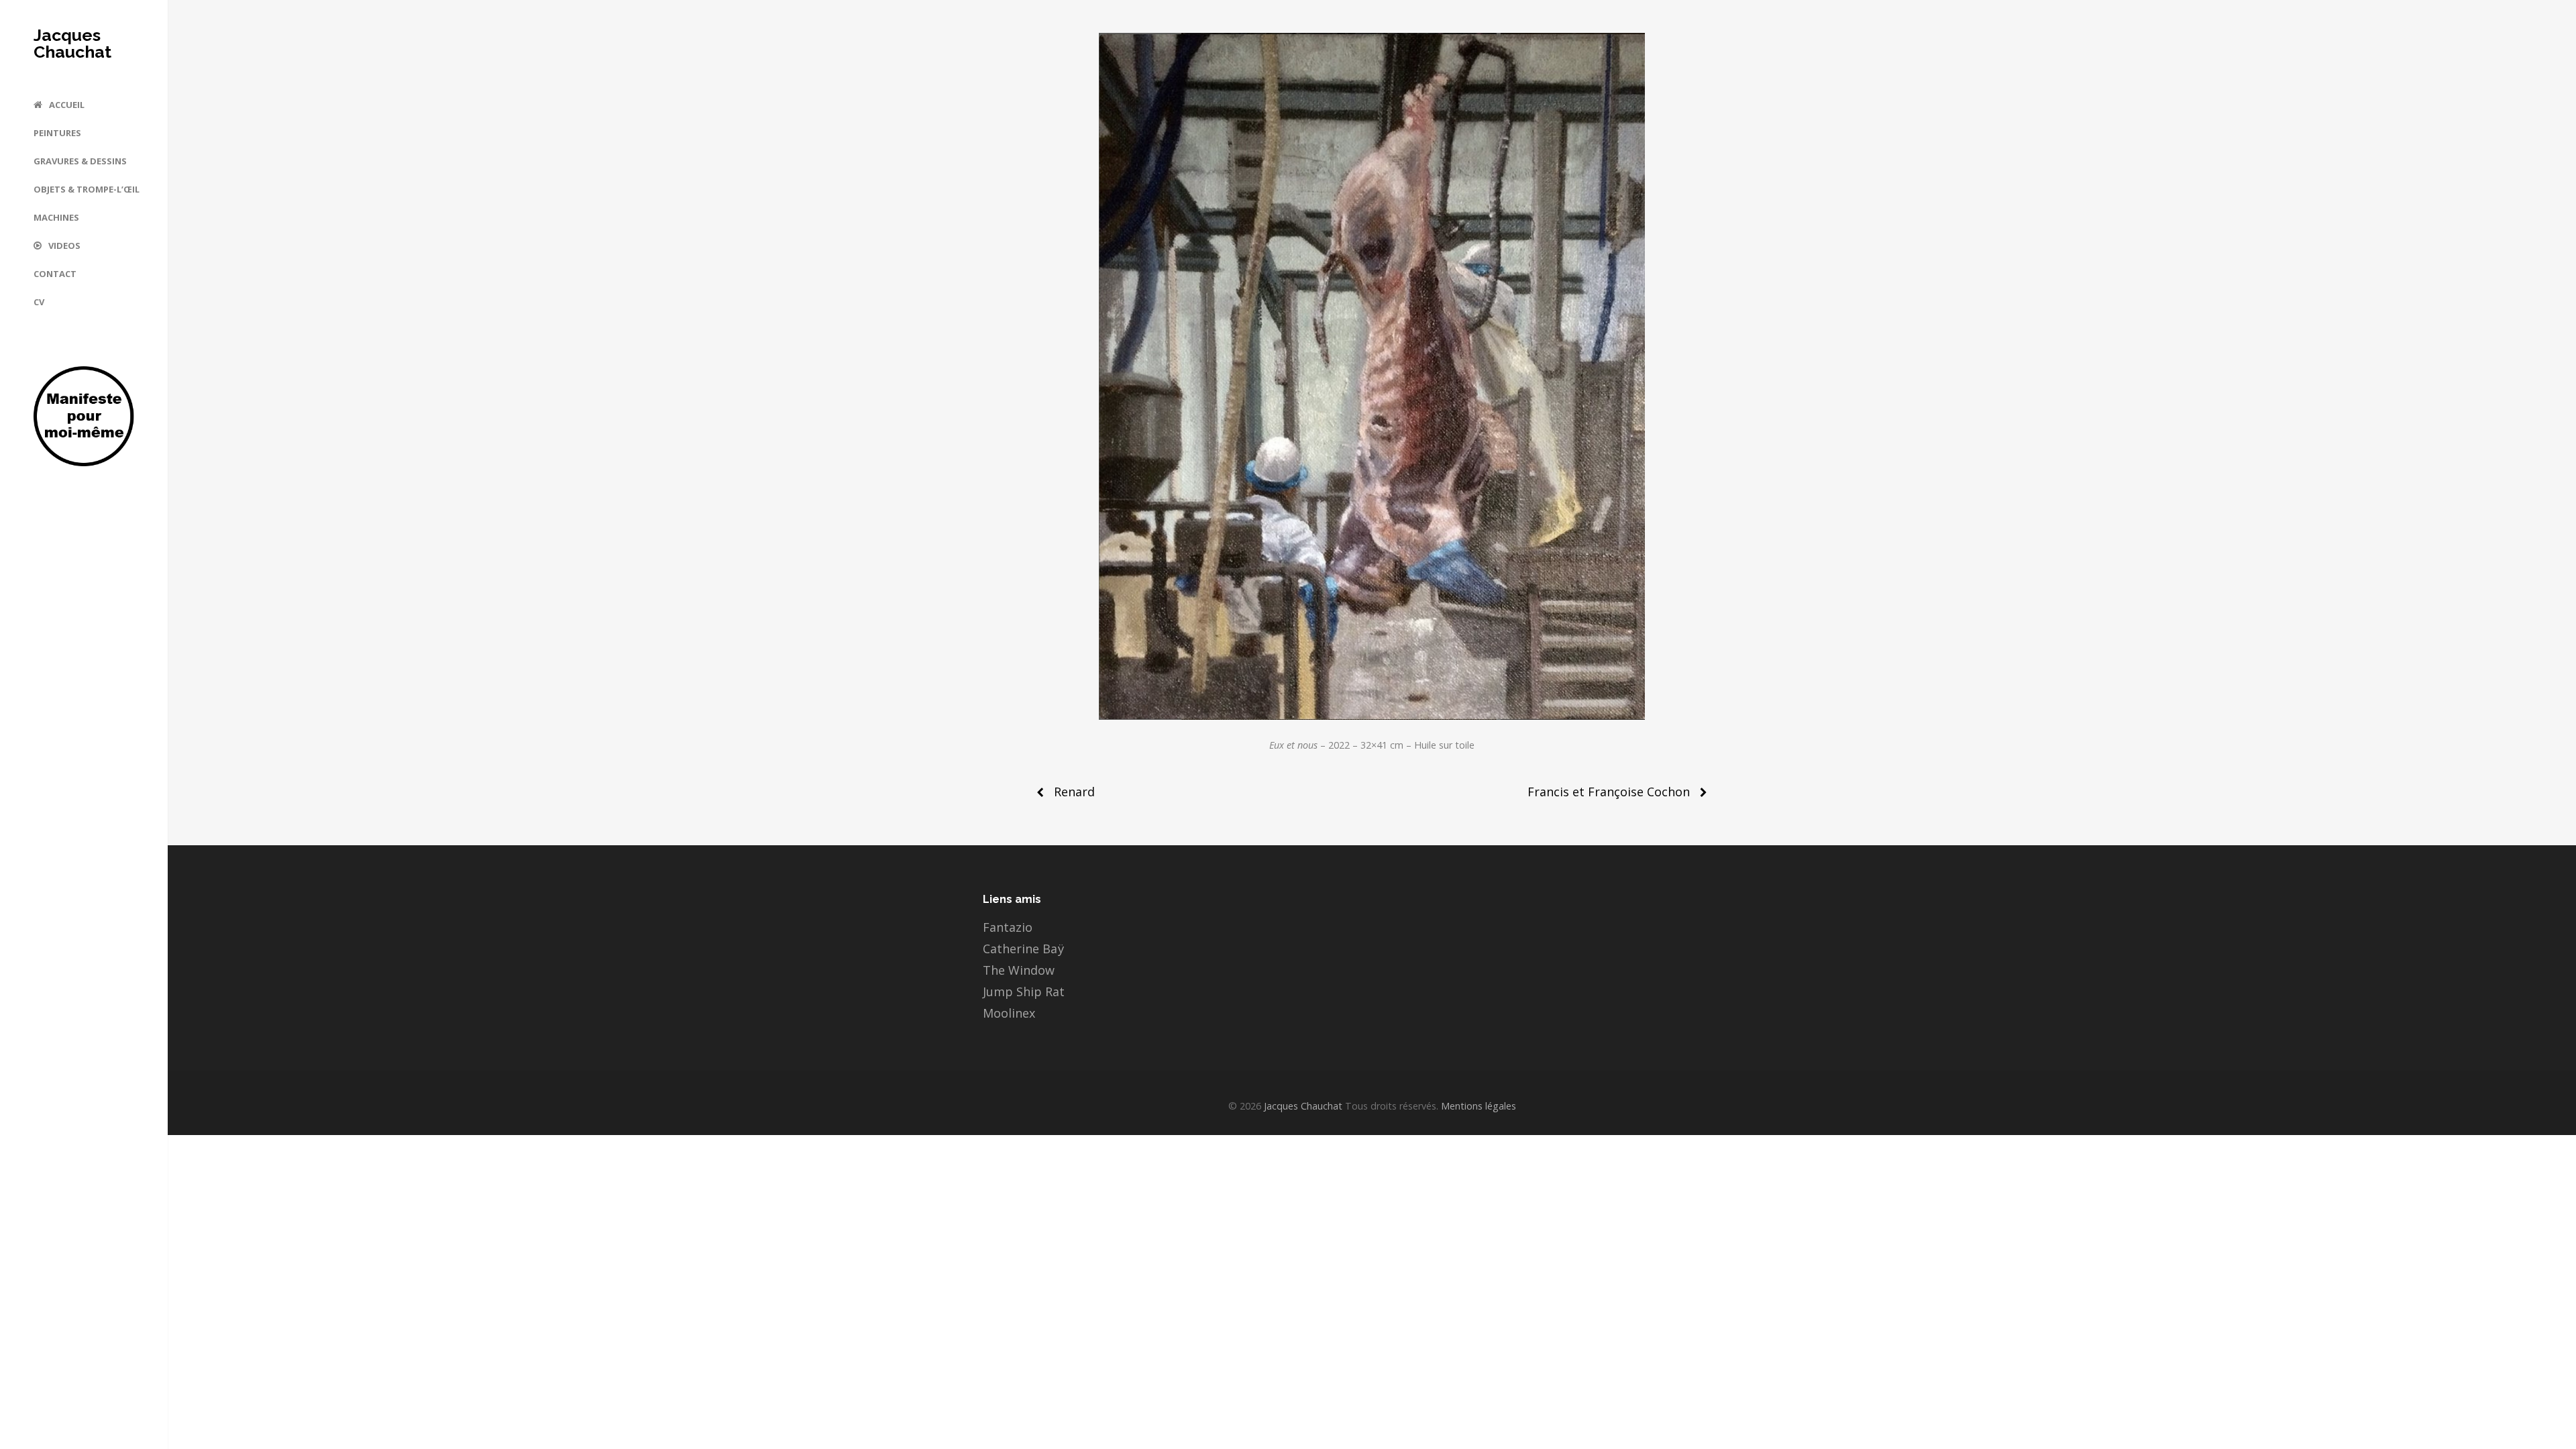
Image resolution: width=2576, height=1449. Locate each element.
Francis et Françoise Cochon (1609, 792)
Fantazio (1008, 927)
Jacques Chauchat (72, 44)
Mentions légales (1477, 1106)
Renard (1074, 792)
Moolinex (1009, 1013)
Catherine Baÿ (1023, 949)
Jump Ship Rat (1024, 991)
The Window (1019, 970)
